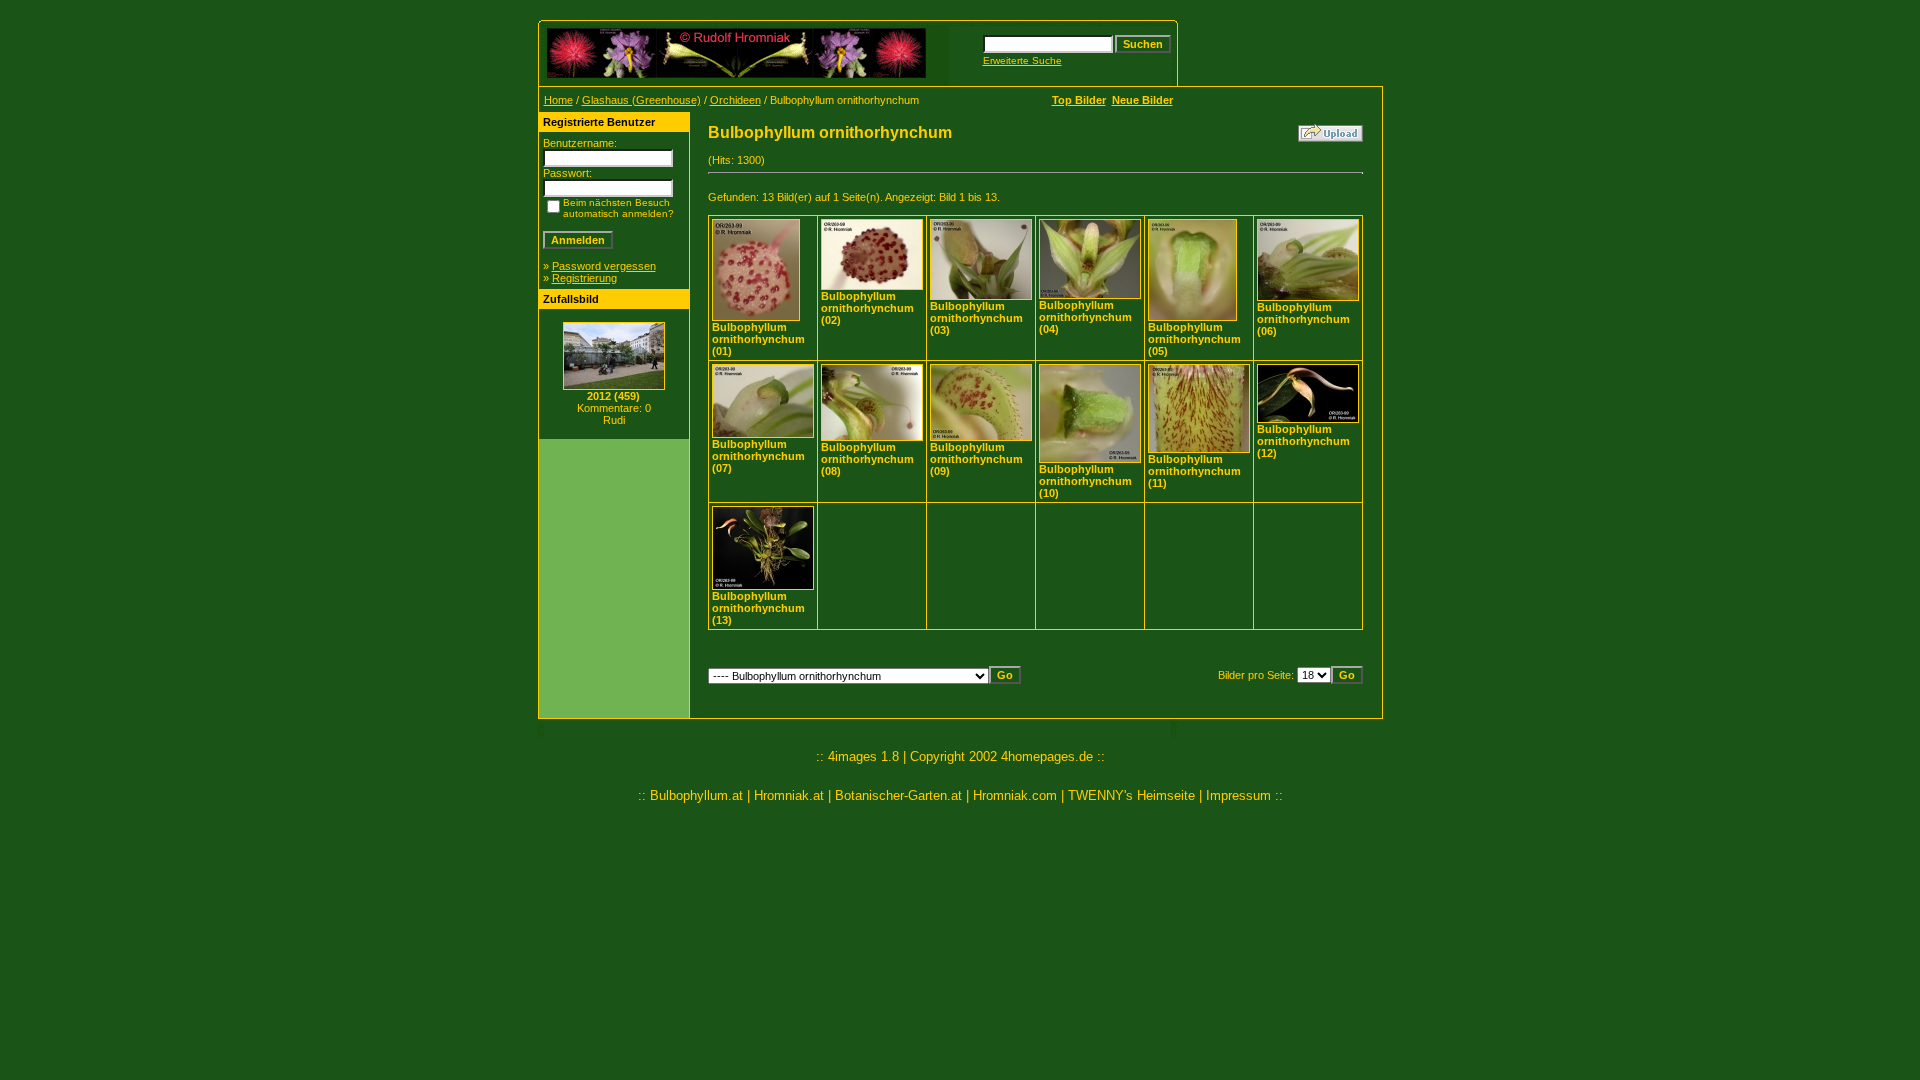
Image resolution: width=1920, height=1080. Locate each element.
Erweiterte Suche (1022, 60)
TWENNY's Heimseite (1131, 795)
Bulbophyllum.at (696, 795)
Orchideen (735, 100)
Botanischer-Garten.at (898, 795)
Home (558, 100)
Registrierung (584, 278)
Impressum (1238, 795)
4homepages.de (1047, 756)
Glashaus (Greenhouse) (641, 100)
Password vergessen (604, 266)
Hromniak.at (789, 795)
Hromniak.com (1015, 795)
